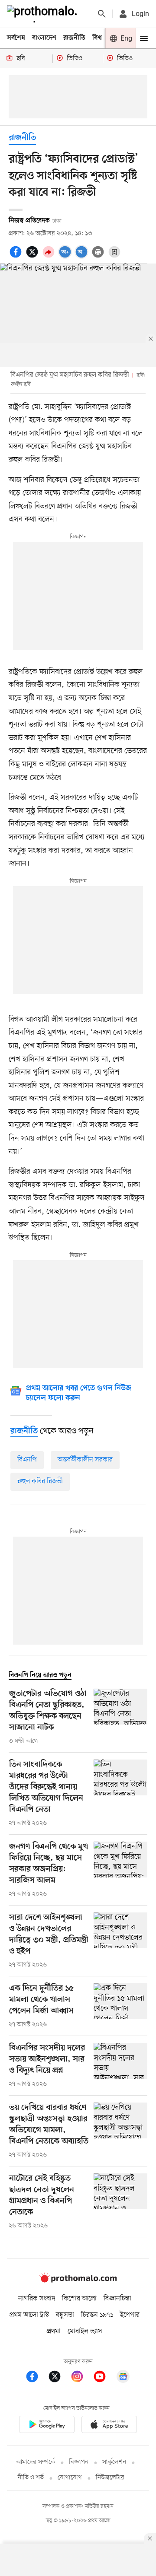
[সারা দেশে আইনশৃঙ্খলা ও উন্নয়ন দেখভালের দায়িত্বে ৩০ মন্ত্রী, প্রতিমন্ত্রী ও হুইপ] (120, 1941)
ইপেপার (130, 2315)
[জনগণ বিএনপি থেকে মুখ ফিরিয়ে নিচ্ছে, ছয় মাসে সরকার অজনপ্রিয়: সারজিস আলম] (120, 1870)
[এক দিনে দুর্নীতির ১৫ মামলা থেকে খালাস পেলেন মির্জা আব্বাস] (120, 2006)
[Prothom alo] (44, 14)
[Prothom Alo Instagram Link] (81, 2378)
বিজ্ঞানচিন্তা (117, 2299)
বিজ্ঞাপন (79, 2462)
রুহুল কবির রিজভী (40, 1481)
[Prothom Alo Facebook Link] (36, 2378)
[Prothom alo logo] (78, 2281)
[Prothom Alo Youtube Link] (104, 2378)
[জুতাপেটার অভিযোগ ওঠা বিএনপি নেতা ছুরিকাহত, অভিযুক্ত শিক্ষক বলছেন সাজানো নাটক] (120, 1717)
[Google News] (123, 2378)
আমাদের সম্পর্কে (36, 2462)
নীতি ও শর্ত (31, 2478)
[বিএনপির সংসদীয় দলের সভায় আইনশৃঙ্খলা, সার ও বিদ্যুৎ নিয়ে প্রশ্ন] (120, 2066)
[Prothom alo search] (102, 14)
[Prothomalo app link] (47, 2426)
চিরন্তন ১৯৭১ (97, 2315)
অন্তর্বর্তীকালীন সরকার (85, 1460)
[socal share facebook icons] (17, 257)
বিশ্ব (97, 38)
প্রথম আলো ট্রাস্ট (29, 2315)
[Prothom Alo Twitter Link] (59, 2378)
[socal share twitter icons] (33, 257)
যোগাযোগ (70, 2478)
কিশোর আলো (79, 2299)
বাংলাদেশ (44, 38)
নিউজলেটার (110, 2478)
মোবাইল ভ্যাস (85, 2331)
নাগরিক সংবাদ (37, 2299)
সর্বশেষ (16, 38)
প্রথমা (54, 2331)
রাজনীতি (74, 38)
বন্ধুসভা (65, 2315)
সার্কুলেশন (114, 2462)
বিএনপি (27, 1460)
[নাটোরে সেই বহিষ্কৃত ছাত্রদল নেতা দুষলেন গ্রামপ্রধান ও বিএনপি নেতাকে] (120, 2202)
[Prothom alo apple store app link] (109, 2426)
